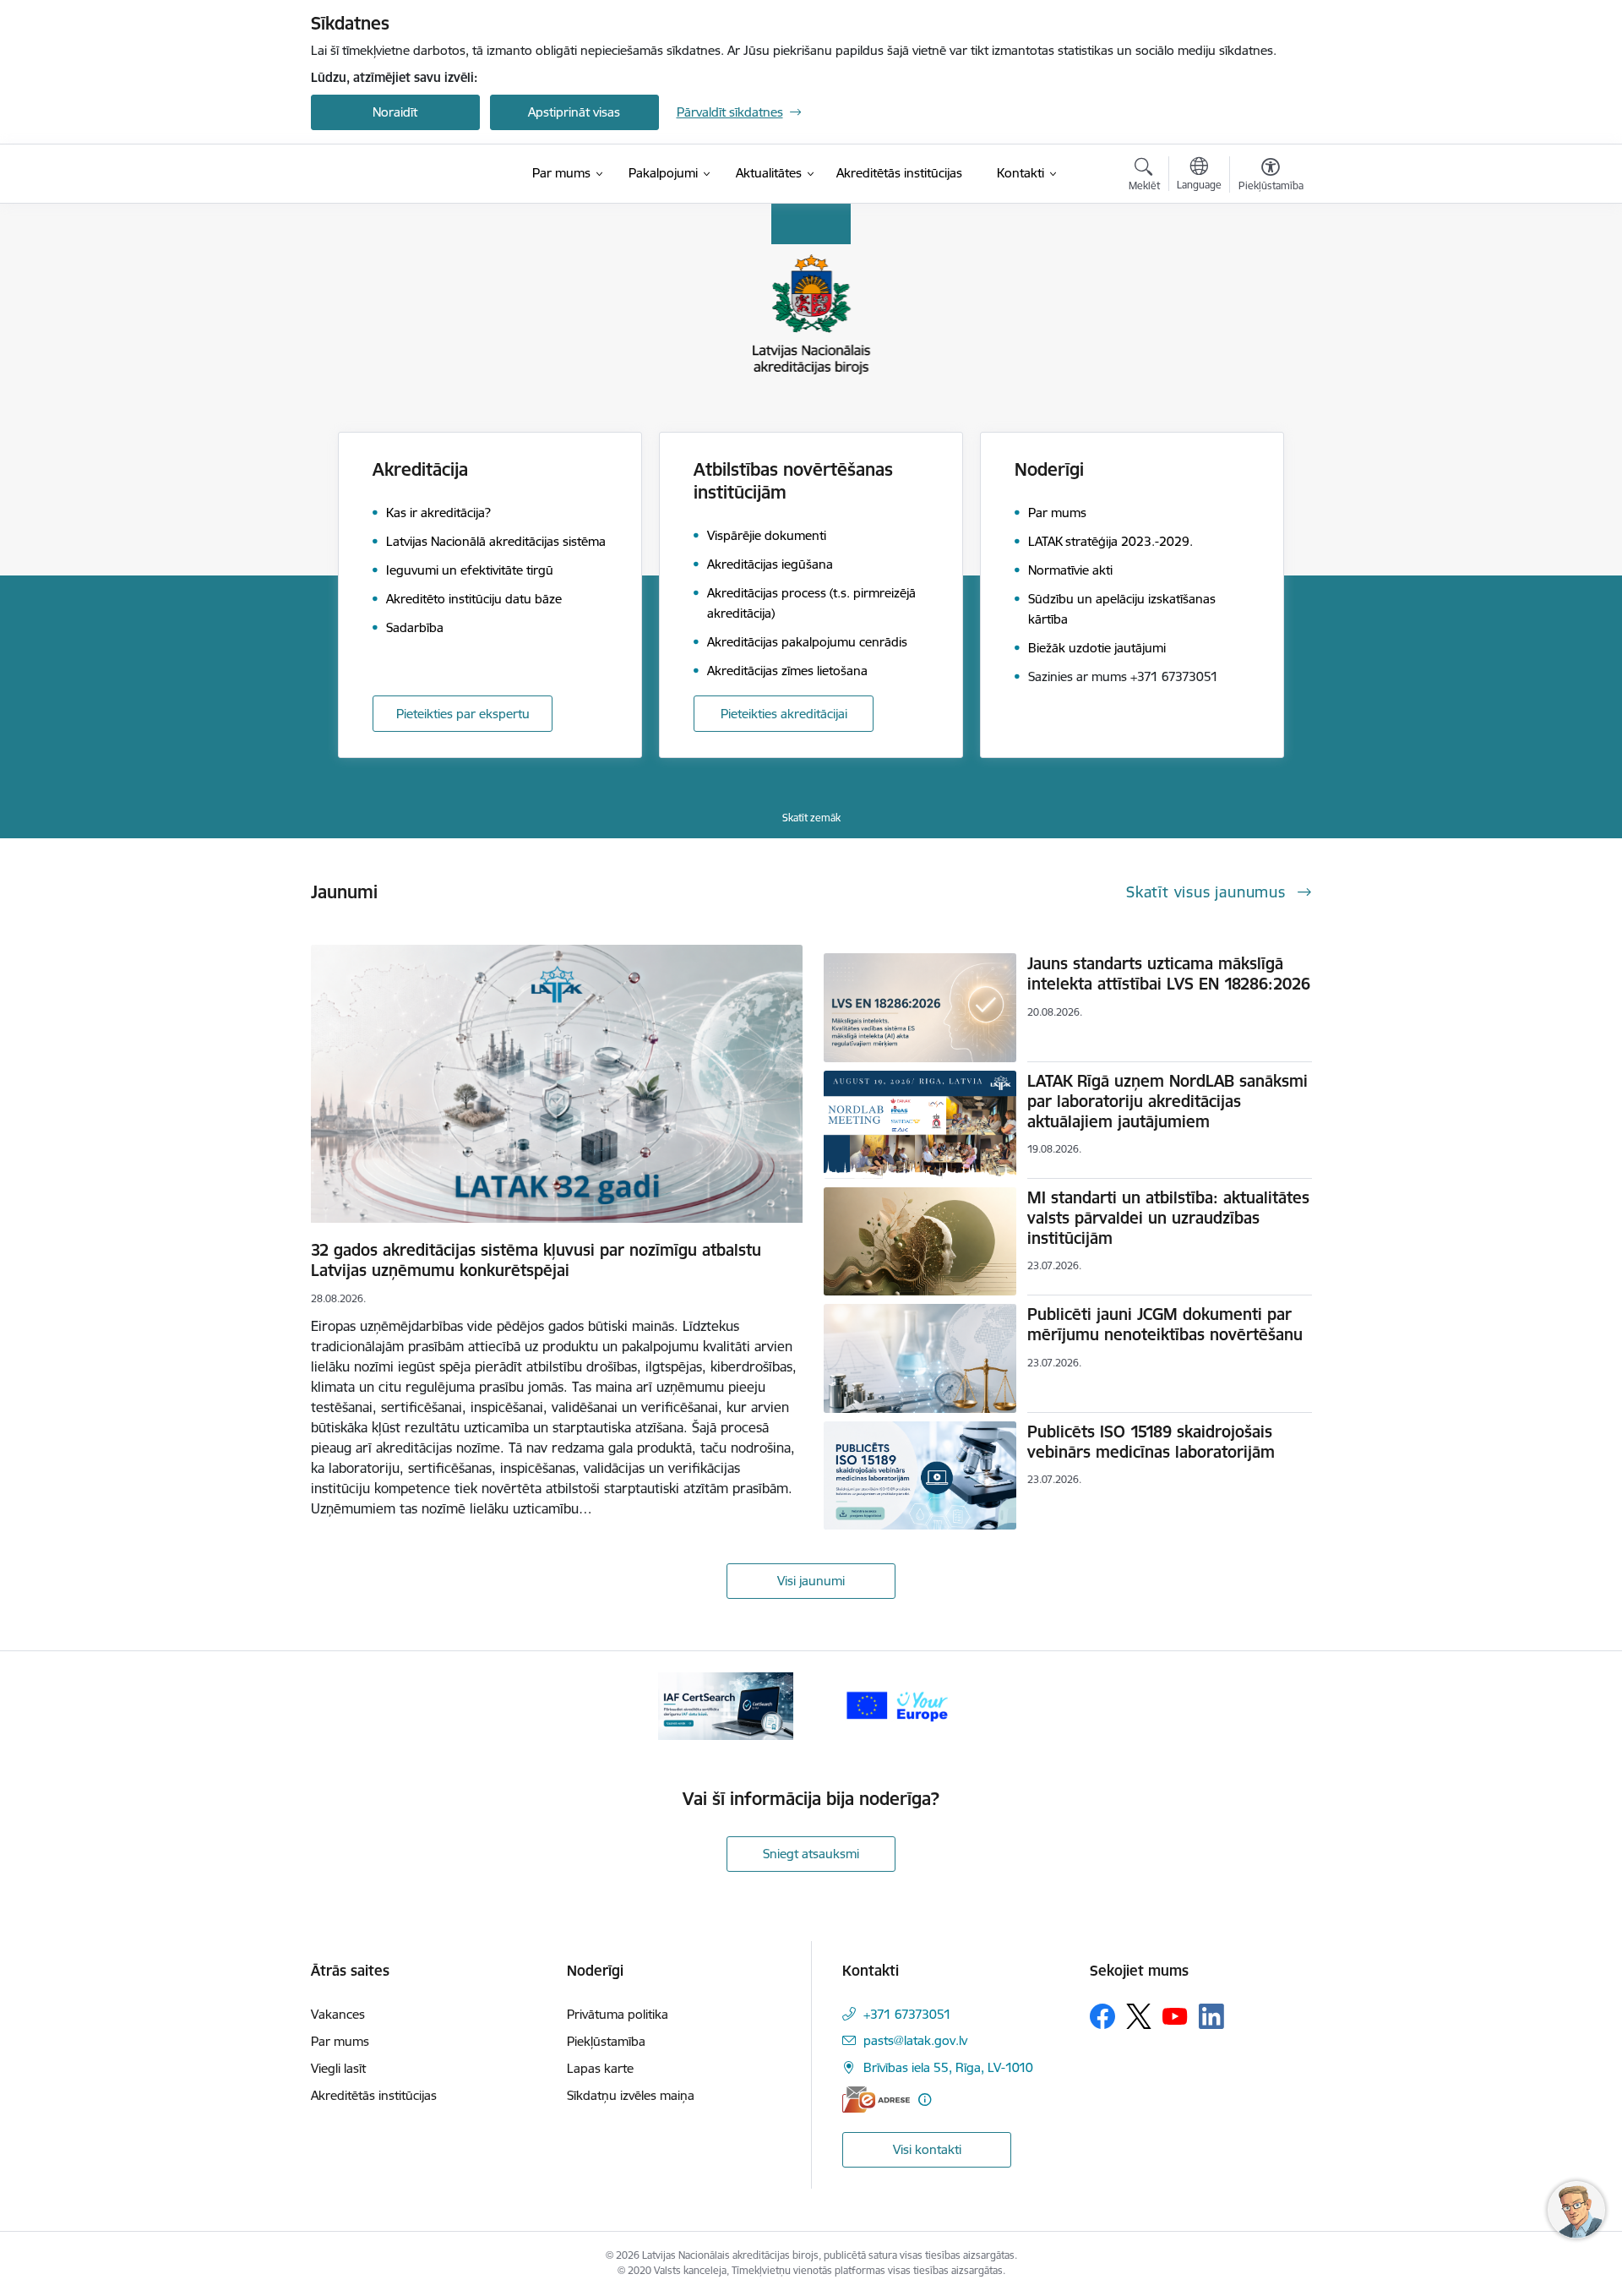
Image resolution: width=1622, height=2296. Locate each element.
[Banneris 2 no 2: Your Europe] (896, 1705)
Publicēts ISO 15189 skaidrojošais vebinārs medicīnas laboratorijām (1151, 1442)
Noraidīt (395, 112)
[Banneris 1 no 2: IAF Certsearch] (726, 1705)
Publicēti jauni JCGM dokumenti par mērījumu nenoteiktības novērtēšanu (1165, 1324)
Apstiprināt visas (574, 112)
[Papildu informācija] (925, 2100)
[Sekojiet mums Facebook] (1102, 2016)
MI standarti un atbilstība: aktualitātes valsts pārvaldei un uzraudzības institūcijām (1168, 1218)
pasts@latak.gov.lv (915, 2040)
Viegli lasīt (338, 2068)
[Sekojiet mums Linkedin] (1211, 2016)
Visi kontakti (927, 2149)
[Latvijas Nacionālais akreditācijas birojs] (400, 174)
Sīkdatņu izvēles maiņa (631, 2095)
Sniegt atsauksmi (811, 1854)
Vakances (338, 2014)
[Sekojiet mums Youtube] (1175, 2015)
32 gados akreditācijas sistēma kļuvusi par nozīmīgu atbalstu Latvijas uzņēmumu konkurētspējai (536, 1260)
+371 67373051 (907, 2014)
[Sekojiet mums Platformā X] (1139, 2016)
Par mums (340, 2041)
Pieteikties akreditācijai (784, 714)
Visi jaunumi (811, 1581)
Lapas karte (600, 2068)
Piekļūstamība (606, 2041)
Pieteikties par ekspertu (463, 714)
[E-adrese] (876, 2100)
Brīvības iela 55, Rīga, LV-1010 (948, 2067)
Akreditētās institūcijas (374, 2095)
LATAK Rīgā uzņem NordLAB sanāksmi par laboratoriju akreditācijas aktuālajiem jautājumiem (1168, 1101)
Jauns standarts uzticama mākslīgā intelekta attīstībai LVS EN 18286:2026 (1169, 973)
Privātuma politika (618, 2014)
